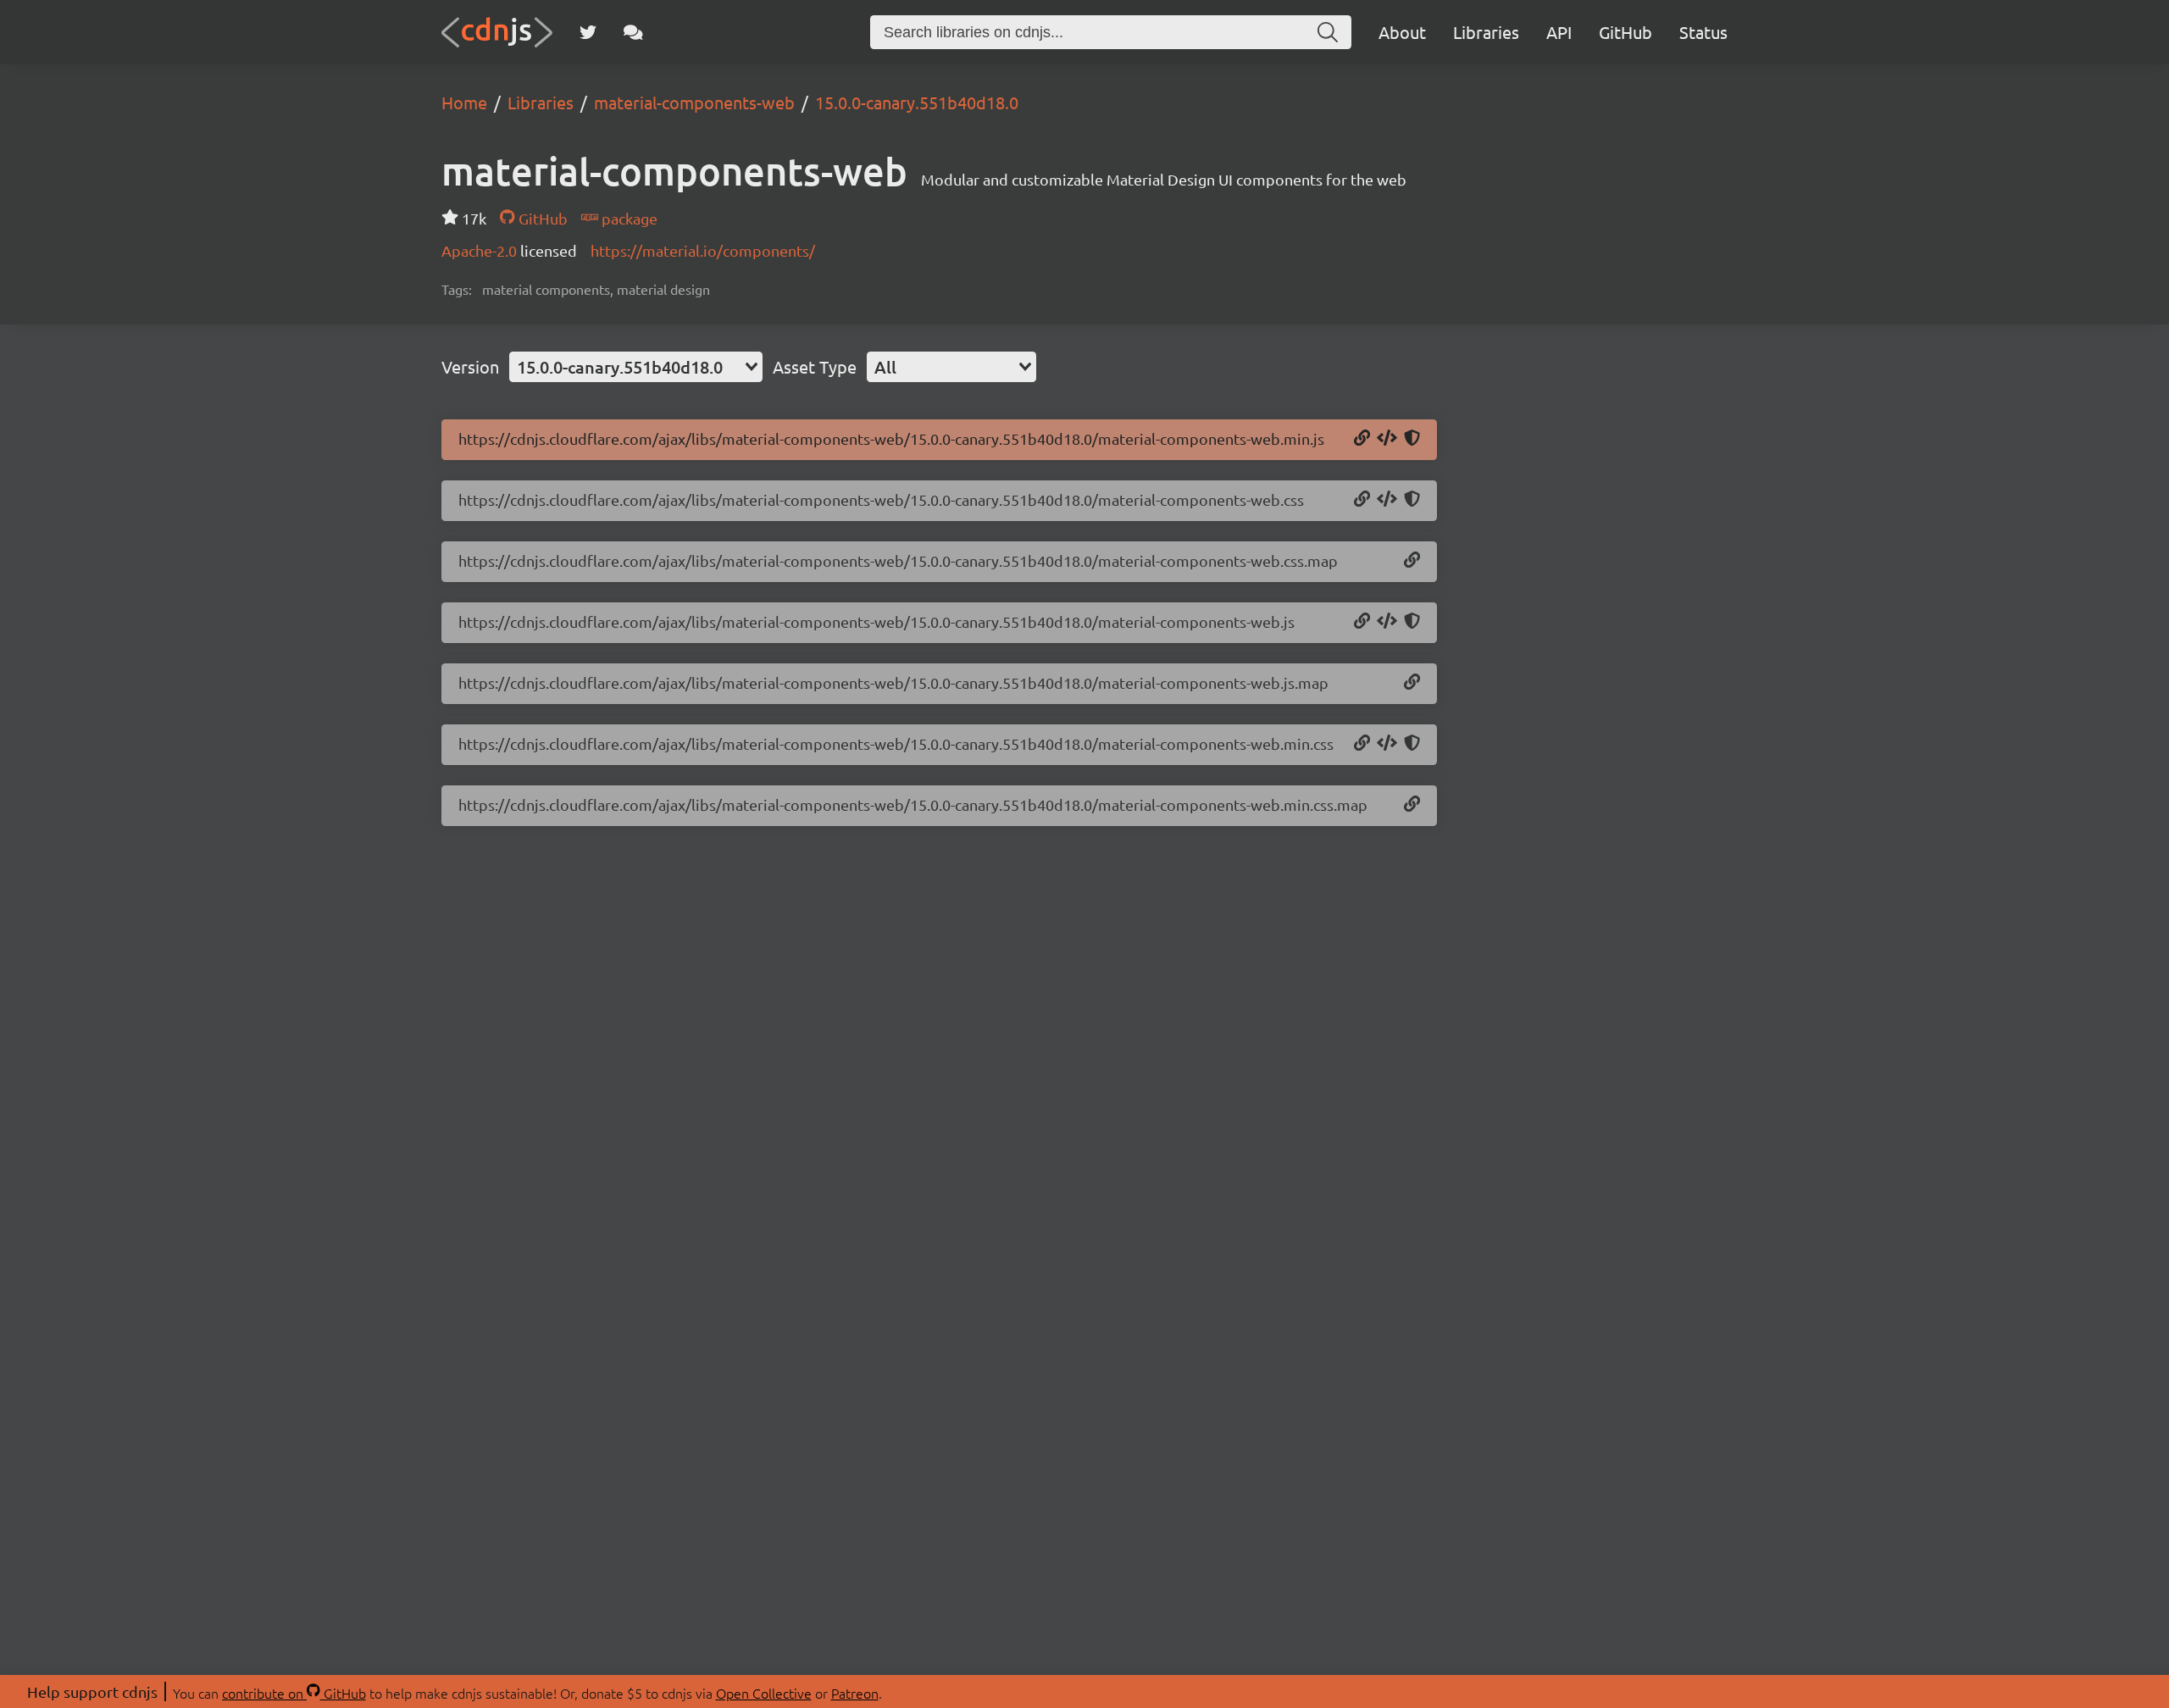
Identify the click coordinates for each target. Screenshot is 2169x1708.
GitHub (1625, 32)
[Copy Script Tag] (1387, 439)
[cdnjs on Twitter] (588, 32)
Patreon (855, 1693)
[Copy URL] (1362, 439)
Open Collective (764, 1693)
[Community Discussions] (633, 32)
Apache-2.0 (481, 250)
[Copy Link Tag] (1387, 500)
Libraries (1486, 32)
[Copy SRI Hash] (1412, 439)
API (1559, 32)
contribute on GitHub (294, 1693)
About (1402, 32)
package (628, 218)
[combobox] (636, 367)
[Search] (1328, 32)
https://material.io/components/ (703, 250)
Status (1703, 32)
